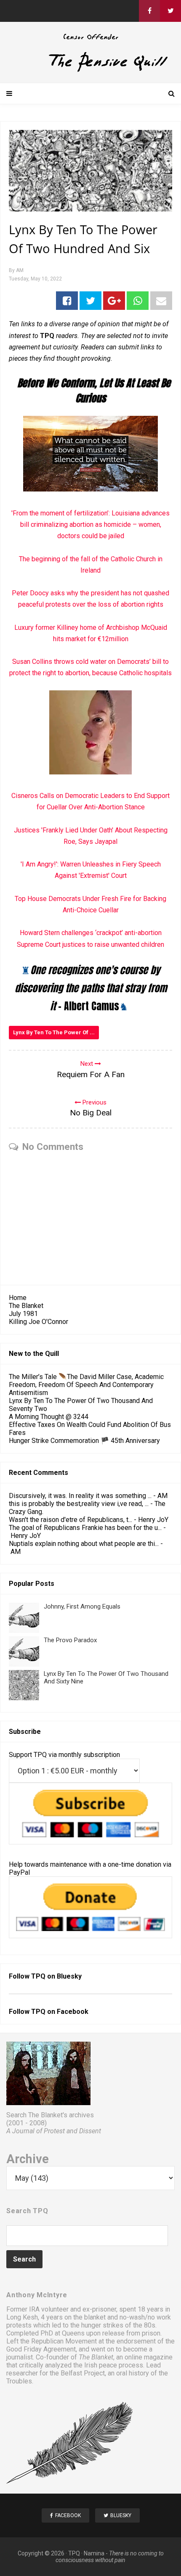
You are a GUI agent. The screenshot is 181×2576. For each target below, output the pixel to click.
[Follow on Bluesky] (170, 11)
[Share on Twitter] (90, 301)
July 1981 (23, 1314)
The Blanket (26, 1306)
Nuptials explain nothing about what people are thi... (84, 1544)
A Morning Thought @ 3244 (49, 1417)
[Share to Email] (161, 301)
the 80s (144, 2325)
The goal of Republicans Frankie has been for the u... (85, 1528)
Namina (94, 2553)
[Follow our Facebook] (149, 11)
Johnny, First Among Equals (82, 1606)
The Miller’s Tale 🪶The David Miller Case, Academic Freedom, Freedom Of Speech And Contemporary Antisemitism (86, 1385)
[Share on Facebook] (67, 301)
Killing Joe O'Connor (39, 1322)
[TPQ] (90, 70)
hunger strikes (102, 2325)
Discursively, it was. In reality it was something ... (80, 1496)
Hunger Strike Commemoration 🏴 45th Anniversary (84, 1441)
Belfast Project (83, 2373)
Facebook (73, 2012)
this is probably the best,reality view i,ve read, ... (79, 1504)
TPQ (74, 2553)
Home (18, 1298)
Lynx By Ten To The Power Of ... (54, 1032)
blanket (95, 2317)
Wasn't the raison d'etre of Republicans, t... (71, 1520)
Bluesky (69, 1976)
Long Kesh (22, 2317)
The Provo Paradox (70, 1640)
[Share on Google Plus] (114, 301)
